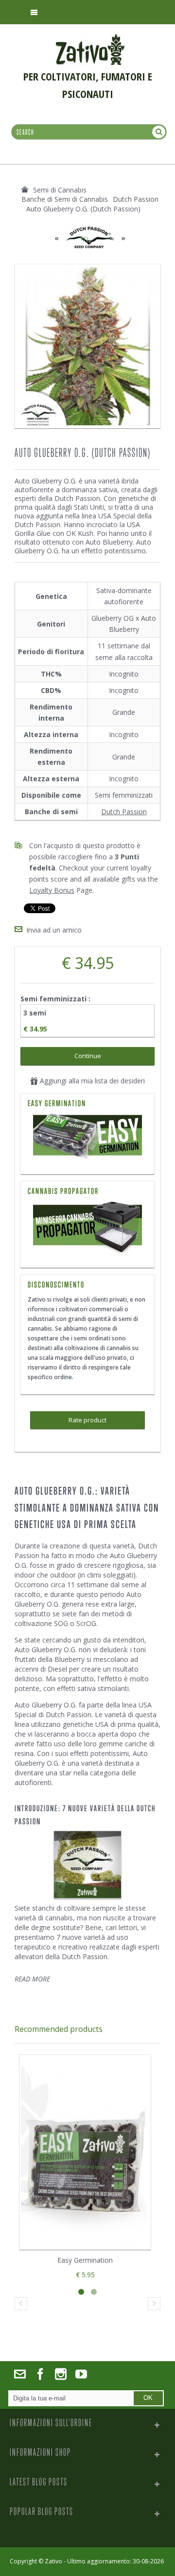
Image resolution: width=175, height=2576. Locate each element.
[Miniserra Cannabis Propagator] (87, 1228)
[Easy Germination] (87, 1138)
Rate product (87, 1420)
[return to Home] (25, 190)
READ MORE (32, 1979)
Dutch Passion (124, 812)
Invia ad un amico (54, 930)
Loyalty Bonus (52, 890)
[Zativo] (90, 39)
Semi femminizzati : (56, 999)
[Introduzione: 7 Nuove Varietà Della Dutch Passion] (87, 1865)
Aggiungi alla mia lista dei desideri (91, 1081)
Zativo (53, 2561)
